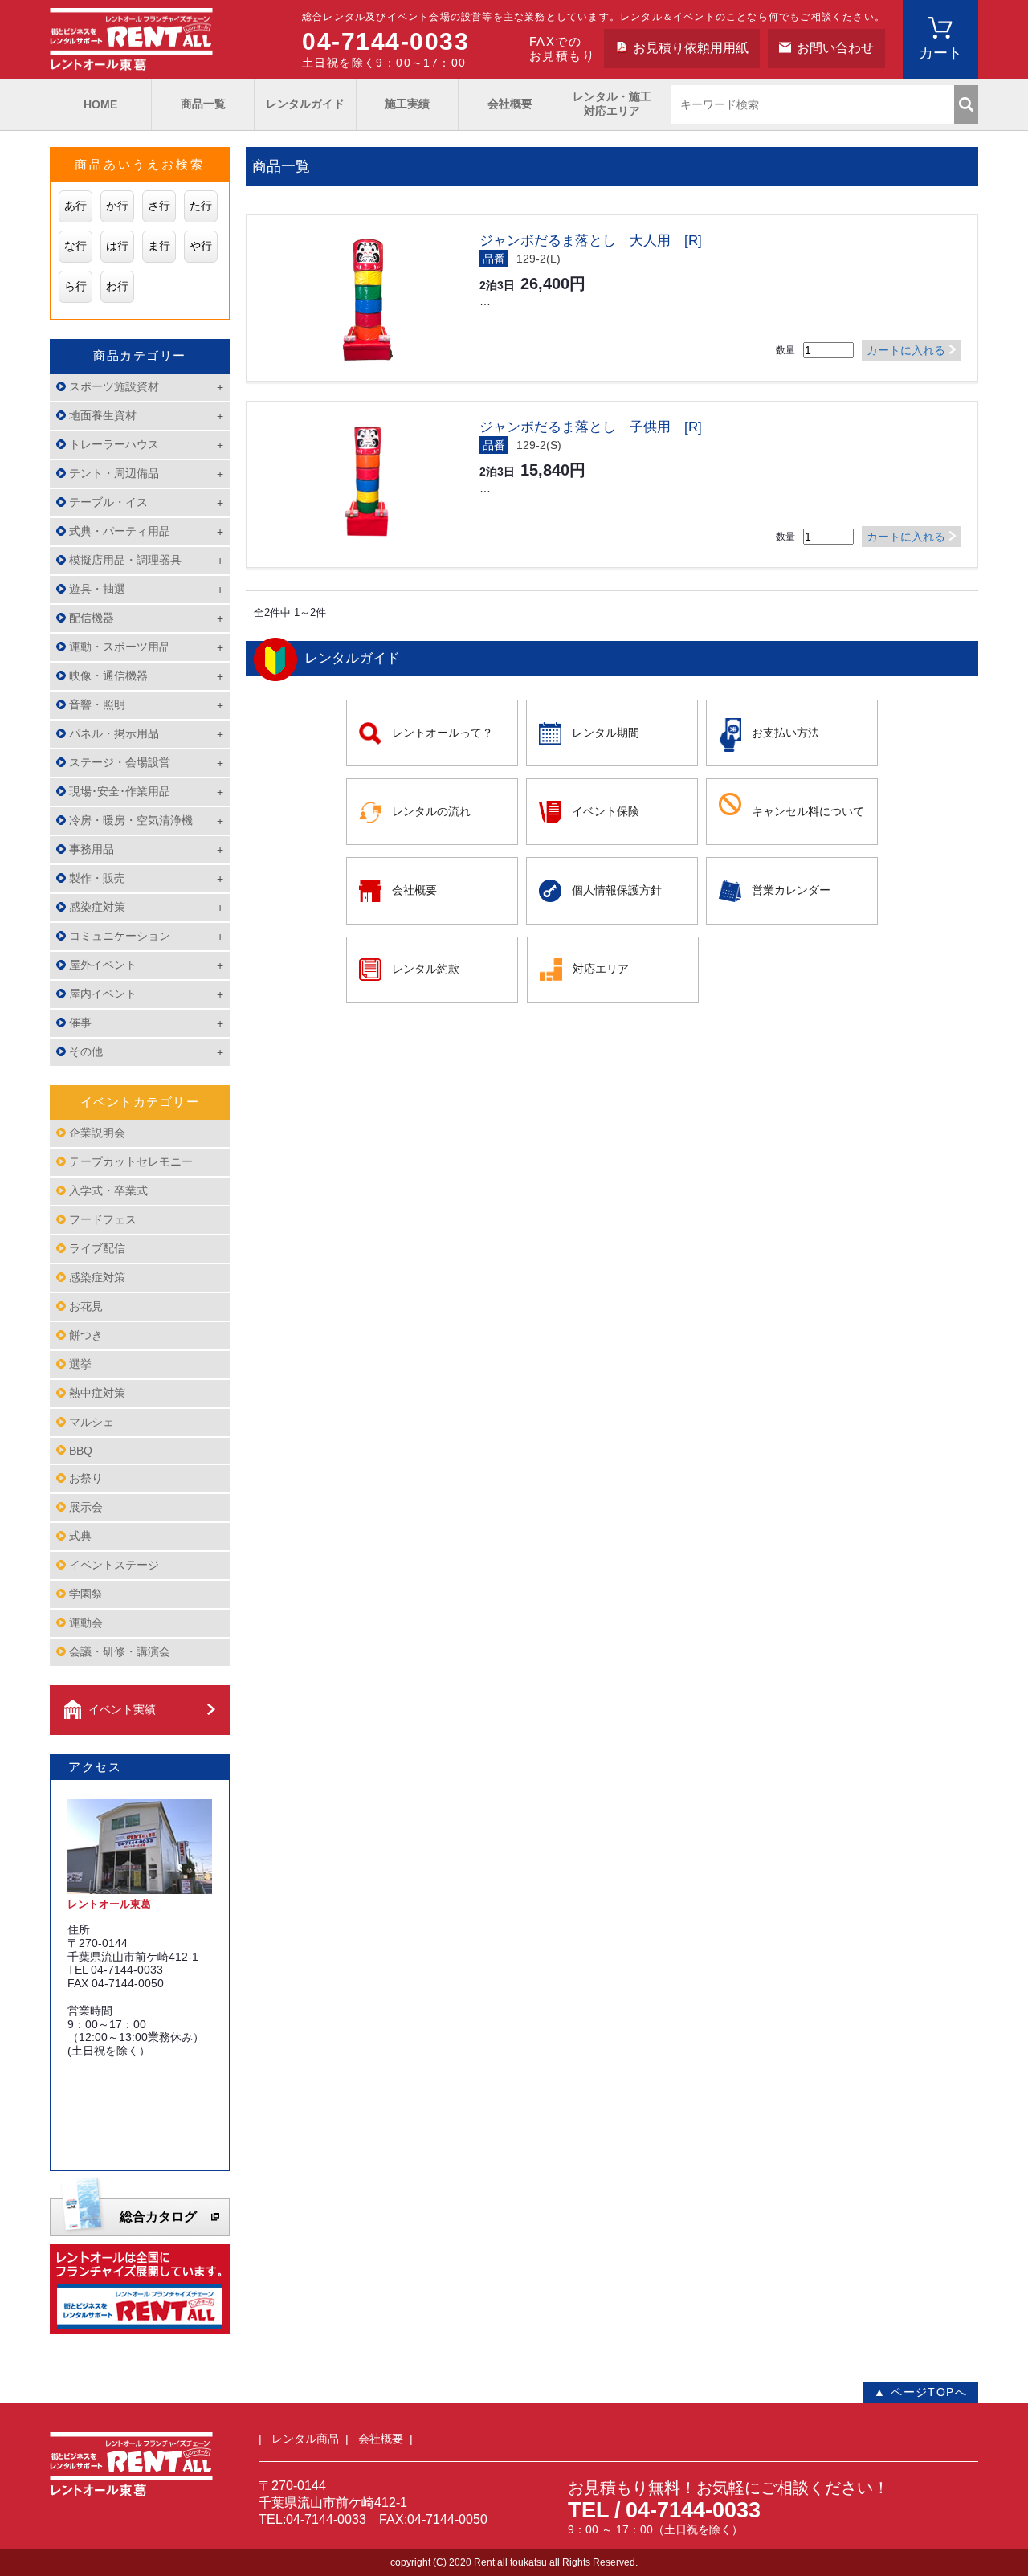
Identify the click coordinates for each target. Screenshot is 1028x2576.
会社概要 (510, 104)
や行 (201, 246)
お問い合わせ (835, 48)
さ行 (159, 206)
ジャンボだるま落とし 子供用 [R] (591, 427)
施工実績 (407, 104)
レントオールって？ (443, 733)
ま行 (159, 246)
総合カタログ (158, 2217)
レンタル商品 (305, 2439)
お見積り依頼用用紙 (691, 48)
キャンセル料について (808, 811)
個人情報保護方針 (617, 890)
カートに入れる (906, 350)
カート (940, 53)
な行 (75, 246)
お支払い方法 (785, 733)
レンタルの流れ (431, 811)
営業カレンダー (791, 890)
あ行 (75, 206)
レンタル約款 (426, 969)
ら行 (75, 286)
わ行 (117, 286)
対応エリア (601, 969)
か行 (117, 206)
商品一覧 (203, 104)
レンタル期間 (606, 733)
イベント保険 (606, 811)
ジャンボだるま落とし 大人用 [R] (591, 241)
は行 (117, 246)
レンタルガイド (305, 104)
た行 (201, 206)
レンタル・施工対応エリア (612, 104)
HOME (100, 104)
